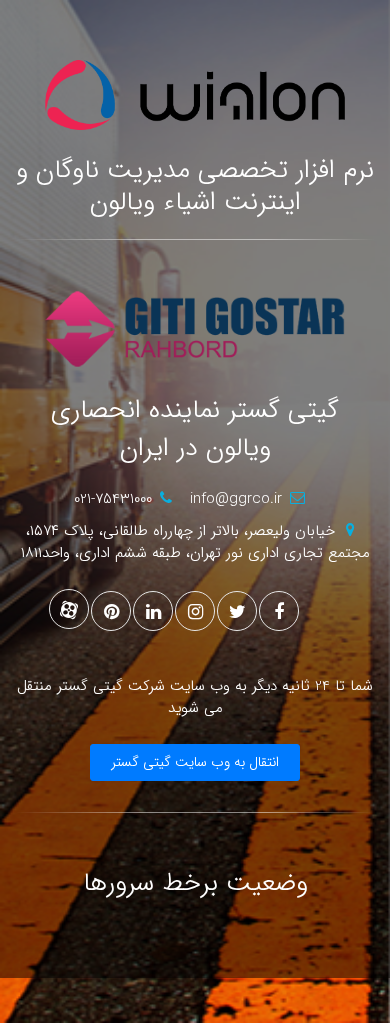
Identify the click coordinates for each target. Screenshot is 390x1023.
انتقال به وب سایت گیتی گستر (195, 762)
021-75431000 (113, 499)
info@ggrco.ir (236, 499)
